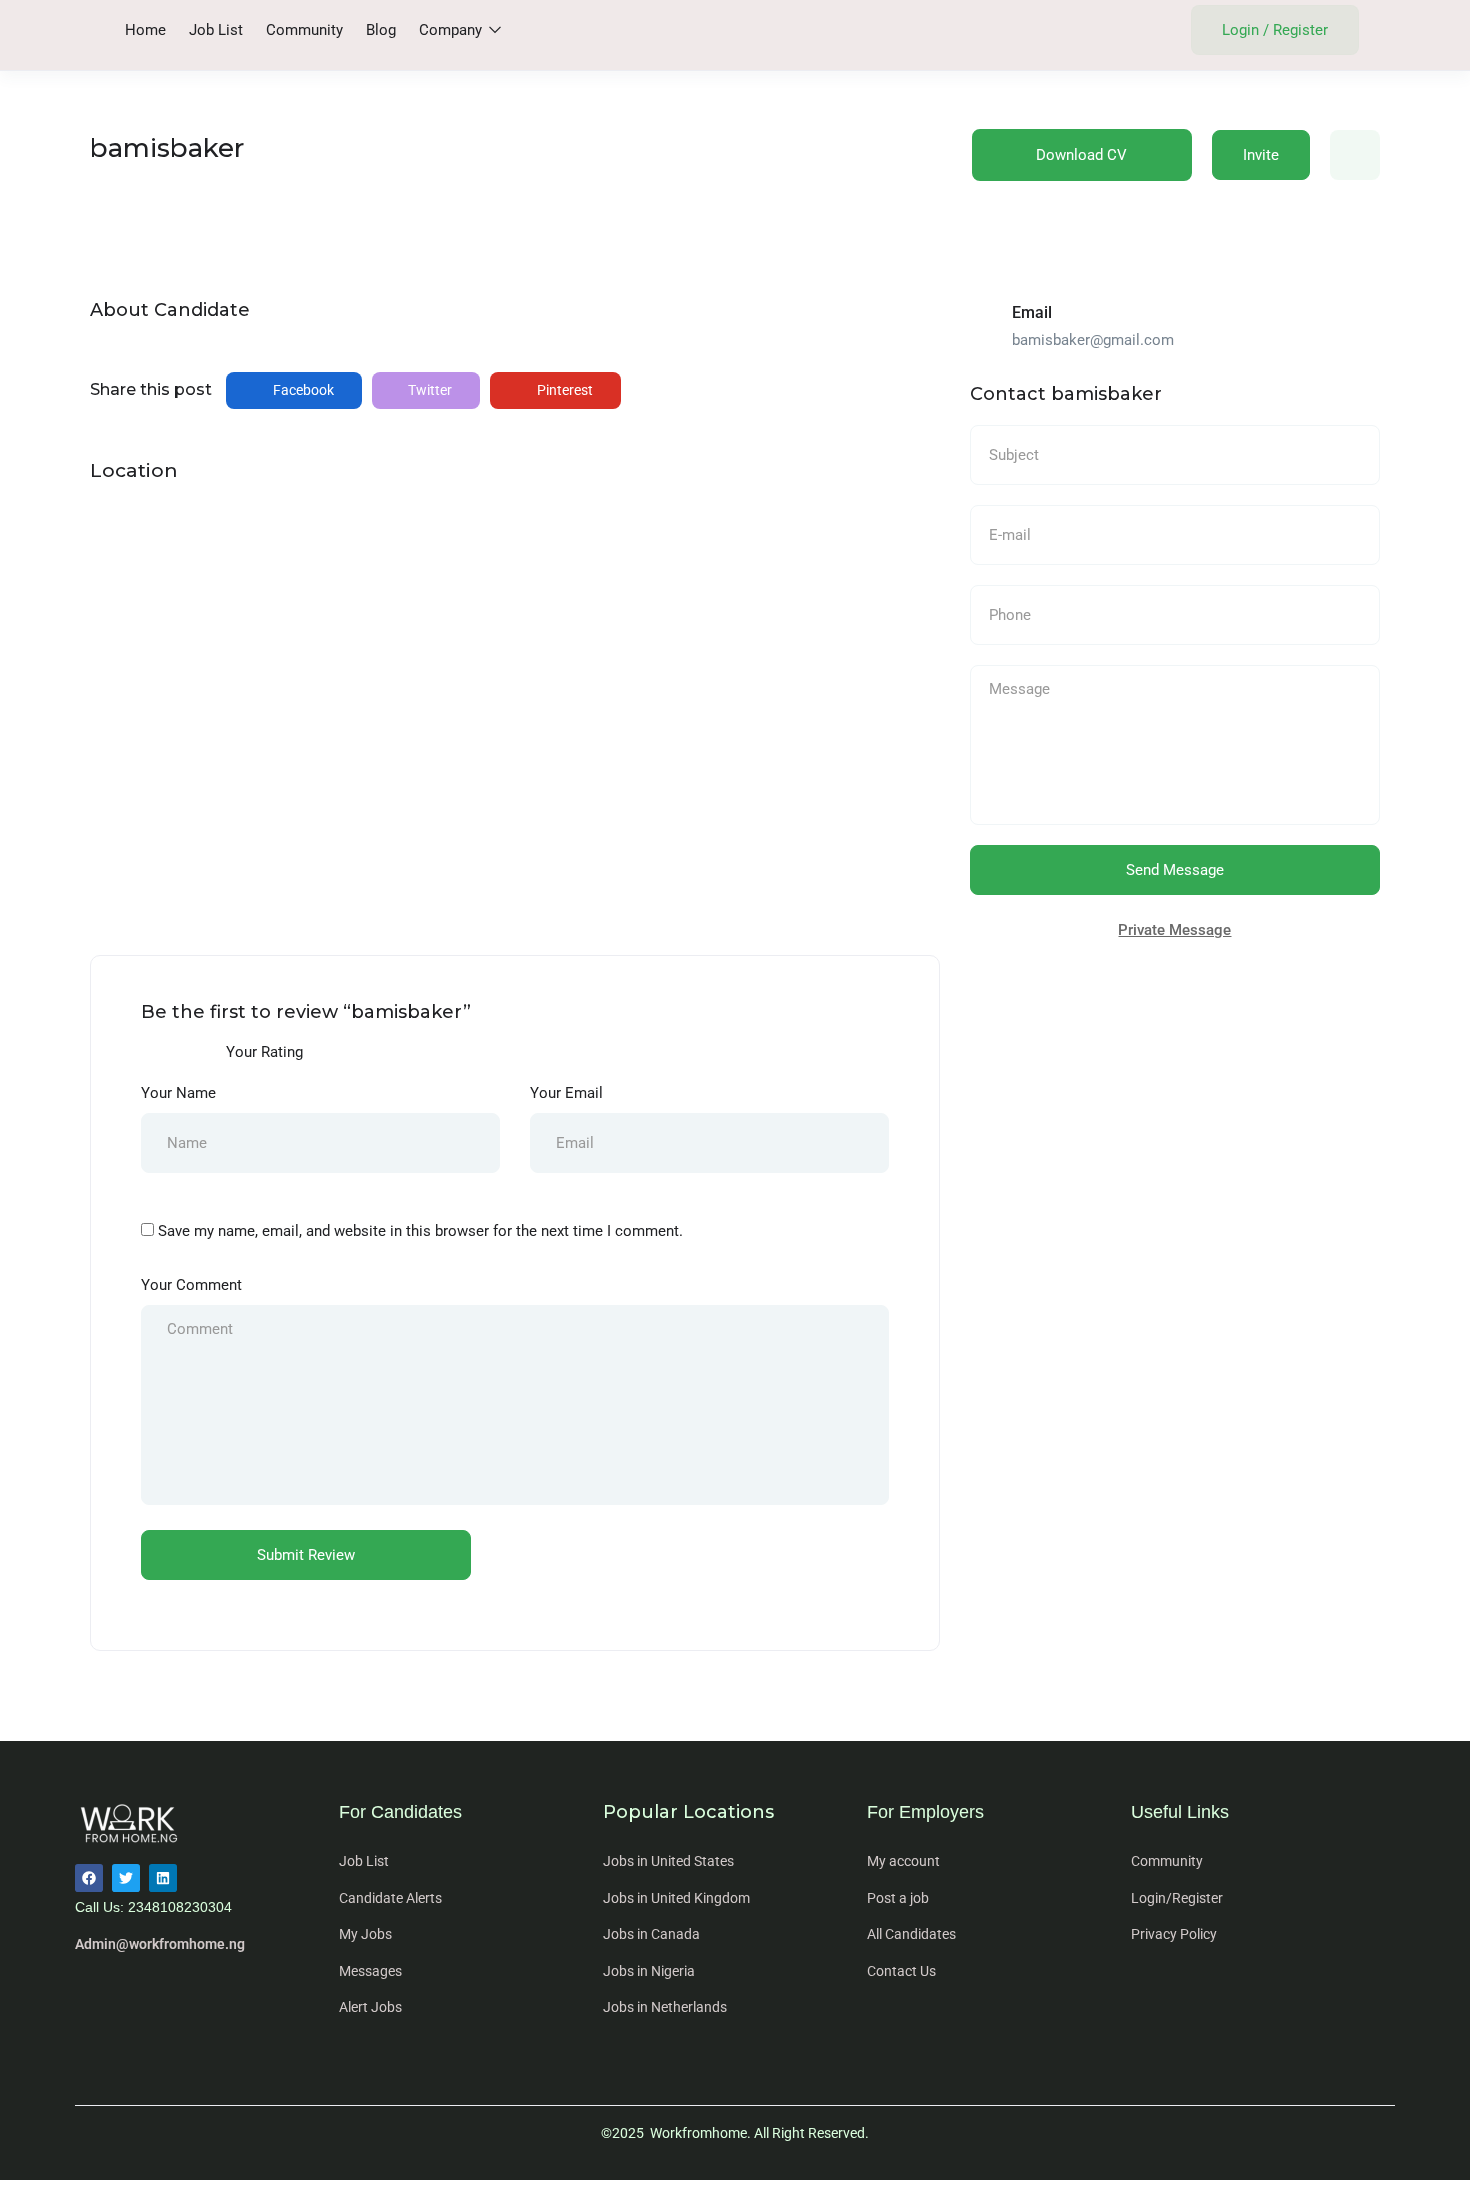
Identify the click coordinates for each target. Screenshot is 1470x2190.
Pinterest (563, 390)
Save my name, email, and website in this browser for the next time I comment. (420, 1231)
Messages (370, 1971)
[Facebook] (89, 1878)
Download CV (1081, 155)
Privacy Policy (1174, 1934)
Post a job (898, 1898)
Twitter (428, 390)
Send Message (1175, 870)
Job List (216, 30)
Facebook (302, 390)
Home (145, 30)
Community (304, 30)
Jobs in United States (668, 1861)
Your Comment (191, 1285)
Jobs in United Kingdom (676, 1898)
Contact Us (901, 1971)
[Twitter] (126, 1878)
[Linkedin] (163, 1878)
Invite (1261, 155)
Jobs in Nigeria (649, 1971)
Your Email (566, 1093)
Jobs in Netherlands (665, 2007)
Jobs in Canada (651, 1934)
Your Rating (264, 1052)
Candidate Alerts (390, 1898)
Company (452, 30)
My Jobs (365, 1934)
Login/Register (1177, 1898)
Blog (381, 30)
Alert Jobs (370, 2007)
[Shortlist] (1355, 155)
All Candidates (911, 1934)
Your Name (178, 1093)
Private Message (1174, 930)
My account (903, 1861)
